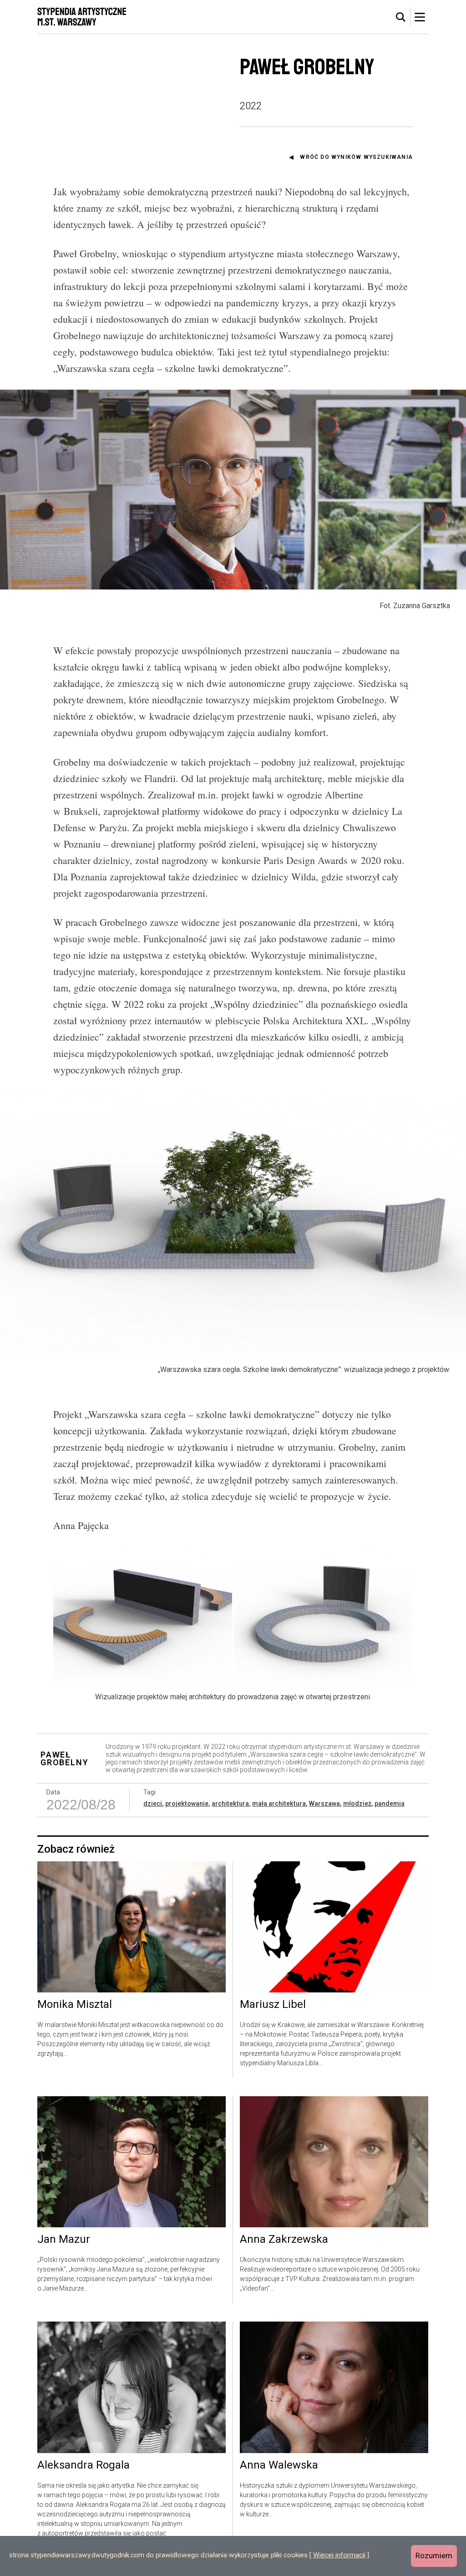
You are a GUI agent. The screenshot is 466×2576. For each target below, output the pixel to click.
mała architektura (279, 1804)
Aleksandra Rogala (84, 2465)
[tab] (401, 17)
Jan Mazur (64, 2240)
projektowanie (187, 1804)
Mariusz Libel (273, 2005)
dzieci (153, 1804)
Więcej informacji (339, 2555)
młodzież (357, 1804)
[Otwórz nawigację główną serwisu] (420, 17)
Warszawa (324, 1804)
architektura (230, 1804)
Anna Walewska (279, 2465)
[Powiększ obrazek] (143, 1614)
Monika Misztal (75, 2005)
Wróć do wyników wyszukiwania (356, 157)
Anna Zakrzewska (284, 2240)
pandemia (390, 1804)
